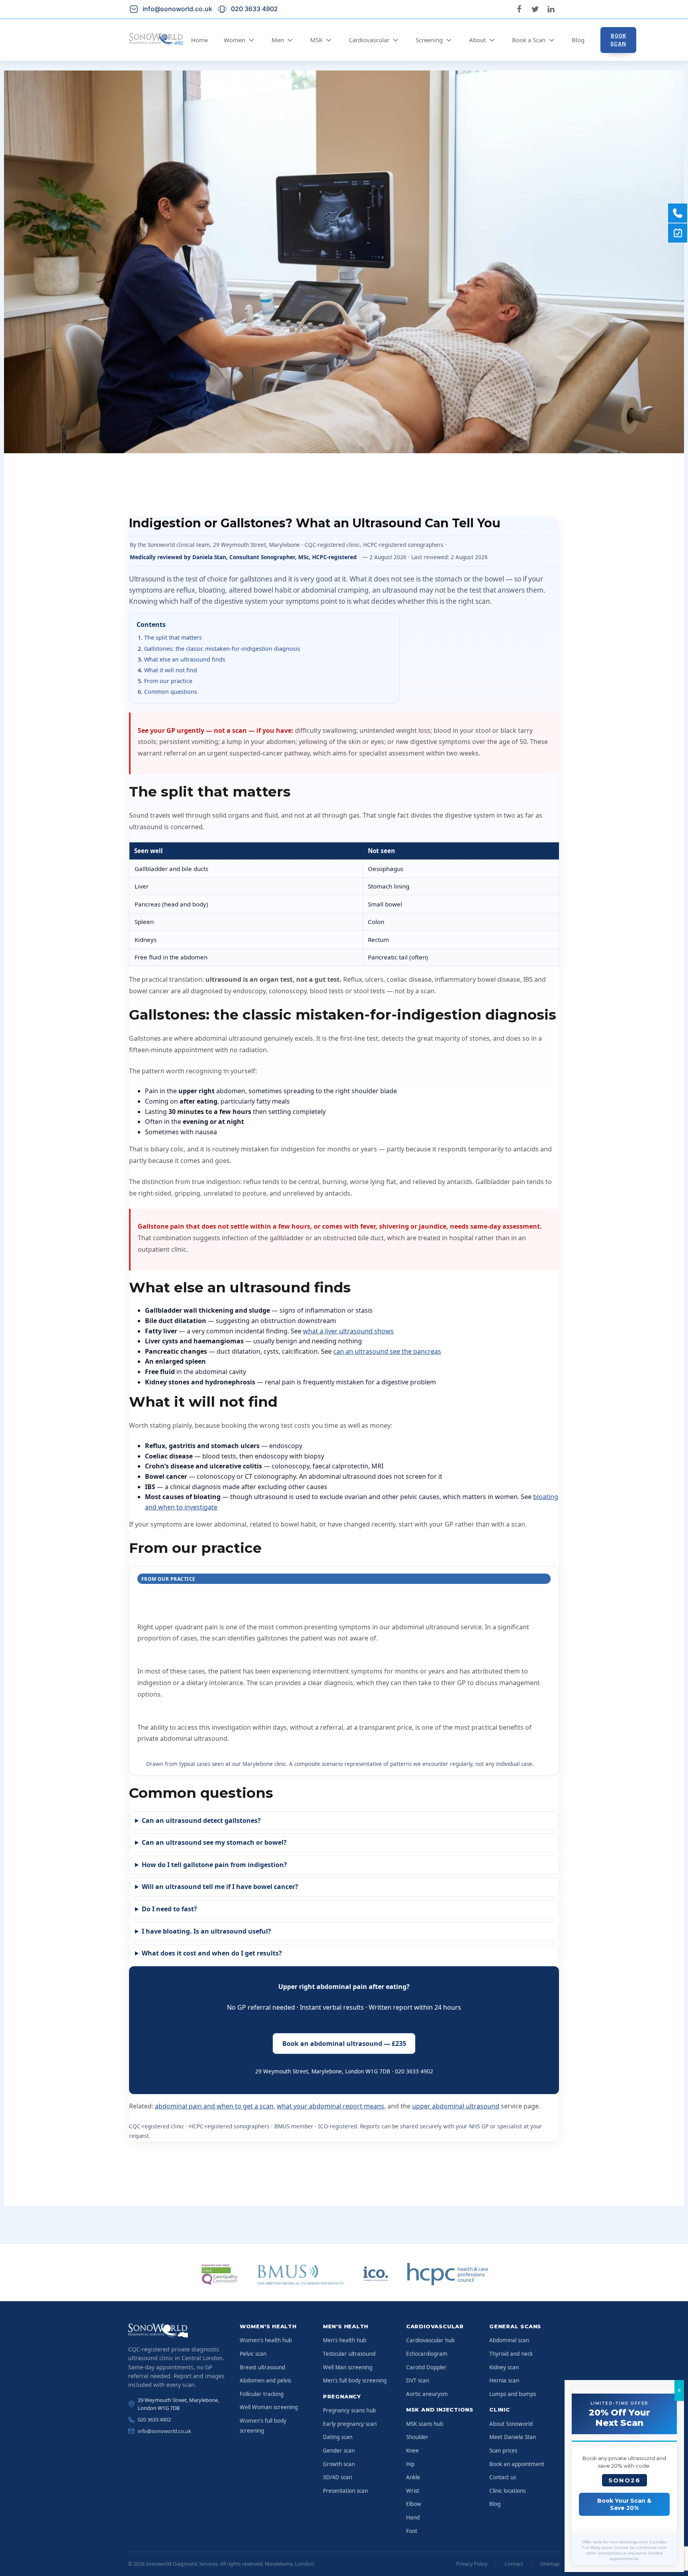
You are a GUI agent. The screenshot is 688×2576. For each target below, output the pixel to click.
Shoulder (417, 2437)
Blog (578, 40)
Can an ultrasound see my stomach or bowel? (214, 1842)
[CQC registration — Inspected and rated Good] (220, 2274)
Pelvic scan (253, 2354)
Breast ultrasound (262, 2367)
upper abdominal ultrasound (456, 2106)
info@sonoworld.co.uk (164, 2431)
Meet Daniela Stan (513, 2437)
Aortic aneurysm (427, 2394)
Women (235, 40)
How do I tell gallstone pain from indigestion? (214, 1865)
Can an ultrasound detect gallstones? (201, 1820)
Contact (514, 2564)
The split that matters (173, 637)
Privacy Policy (472, 2564)
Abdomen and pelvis (265, 2380)
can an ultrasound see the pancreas (387, 1351)
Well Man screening (348, 2367)
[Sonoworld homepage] (178, 2331)
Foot (412, 2531)
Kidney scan (504, 2367)
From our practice (168, 681)
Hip (410, 2464)
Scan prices (503, 2451)
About (477, 40)
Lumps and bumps (513, 2394)
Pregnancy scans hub (349, 2410)
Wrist (413, 2491)
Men (278, 40)
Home (199, 40)
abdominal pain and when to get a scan (214, 2106)
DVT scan (418, 2380)
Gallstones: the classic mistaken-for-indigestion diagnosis (222, 649)
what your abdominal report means (330, 2106)
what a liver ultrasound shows (348, 1331)
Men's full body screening (355, 2380)
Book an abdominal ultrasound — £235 (344, 2044)
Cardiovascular (369, 40)
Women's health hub (266, 2340)
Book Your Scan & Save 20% (624, 2504)
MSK (316, 40)
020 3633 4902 (154, 2419)
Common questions (171, 692)
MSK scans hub (425, 2424)
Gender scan (339, 2451)
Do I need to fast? (169, 1909)
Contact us (503, 2477)
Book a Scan (529, 40)
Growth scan (339, 2464)
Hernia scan (504, 2380)
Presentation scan (345, 2491)
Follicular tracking (262, 2394)
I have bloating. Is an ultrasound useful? (206, 1931)
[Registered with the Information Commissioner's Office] (375, 2274)
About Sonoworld (511, 2424)
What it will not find (171, 670)
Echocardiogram (427, 2354)
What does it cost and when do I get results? (212, 1953)
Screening (429, 40)
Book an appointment (517, 2464)
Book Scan (618, 40)
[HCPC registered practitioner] (448, 2274)
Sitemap (550, 2564)
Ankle (413, 2477)
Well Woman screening (269, 2407)
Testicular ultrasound (349, 2354)
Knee (412, 2451)
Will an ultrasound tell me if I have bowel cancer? (220, 1887)
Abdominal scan (509, 2340)
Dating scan (338, 2437)
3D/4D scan (337, 2477)
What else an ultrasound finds (185, 659)
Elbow (414, 2504)
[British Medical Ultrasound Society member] (300, 2274)
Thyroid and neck (511, 2354)
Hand (413, 2517)
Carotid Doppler (426, 2367)
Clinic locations (507, 2491)
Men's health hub (345, 2340)
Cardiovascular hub (430, 2340)
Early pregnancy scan (350, 2424)
